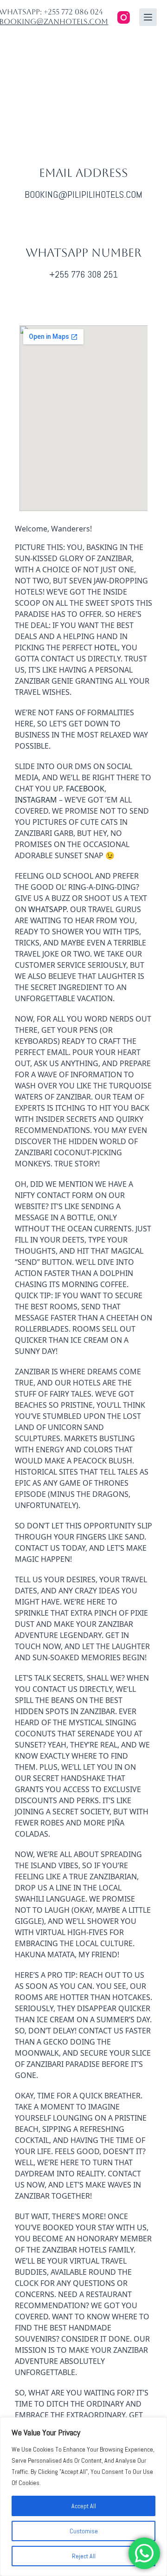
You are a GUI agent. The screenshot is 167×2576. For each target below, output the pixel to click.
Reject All (84, 2556)
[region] (83, 2497)
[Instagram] (124, 17)
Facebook (85, 789)
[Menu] (148, 17)
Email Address (83, 173)
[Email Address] (83, 143)
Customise (84, 2531)
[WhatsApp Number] (83, 223)
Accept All (84, 2506)
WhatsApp (47, 909)
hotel (106, 647)
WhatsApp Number (83, 253)
